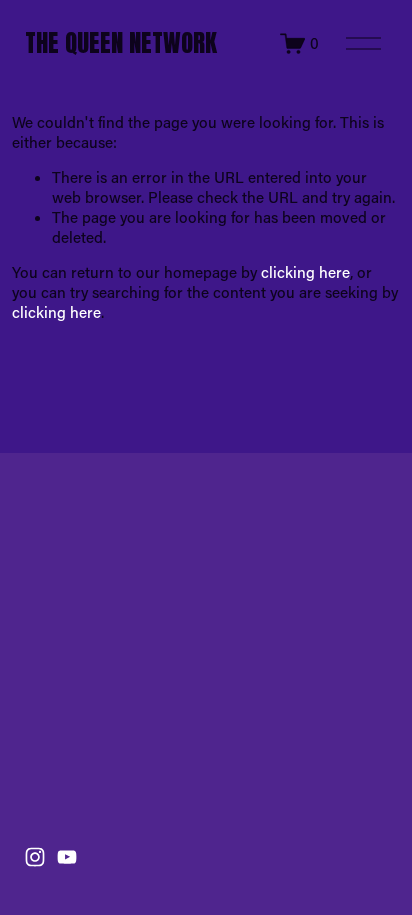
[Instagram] (35, 857)
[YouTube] (67, 857)
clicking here (305, 272)
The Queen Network (121, 42)
